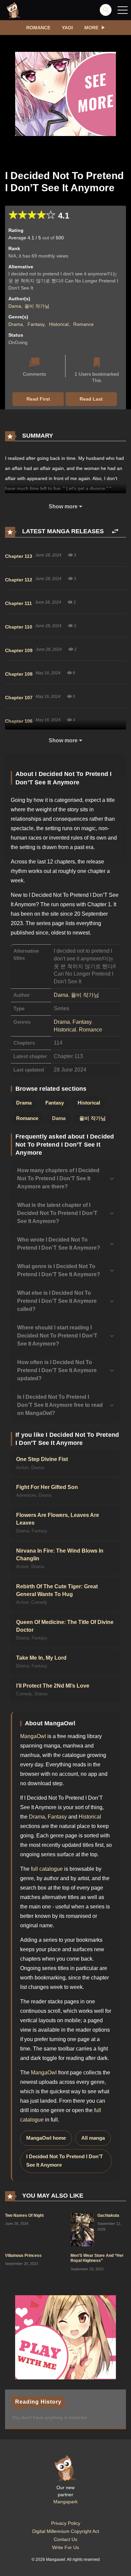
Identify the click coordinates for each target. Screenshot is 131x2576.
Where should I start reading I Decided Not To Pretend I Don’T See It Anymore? (57, 1336)
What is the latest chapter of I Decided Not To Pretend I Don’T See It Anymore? (57, 1213)
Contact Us (65, 2539)
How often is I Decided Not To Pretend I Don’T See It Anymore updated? (57, 1370)
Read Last (91, 399)
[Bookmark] (97, 363)
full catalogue (47, 1869)
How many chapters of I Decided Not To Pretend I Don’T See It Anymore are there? (58, 1178)
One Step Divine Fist (42, 1459)
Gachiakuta (108, 2215)
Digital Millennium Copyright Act (66, 2531)
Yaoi (67, 28)
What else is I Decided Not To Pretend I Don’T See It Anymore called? (57, 1301)
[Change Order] (115, 531)
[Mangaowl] (13, 10)
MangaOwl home (46, 2138)
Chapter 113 (19, 556)
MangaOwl (33, 1736)
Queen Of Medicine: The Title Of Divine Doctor (65, 1626)
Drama (16, 324)
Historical (59, 324)
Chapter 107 (19, 698)
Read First (38, 399)
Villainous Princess (23, 2256)
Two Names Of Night (24, 2215)
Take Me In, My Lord (41, 1658)
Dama (15, 306)
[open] (123, 10)
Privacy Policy (66, 2523)
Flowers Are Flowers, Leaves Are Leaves (58, 1519)
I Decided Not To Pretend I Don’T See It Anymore (64, 2161)
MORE (91, 28)
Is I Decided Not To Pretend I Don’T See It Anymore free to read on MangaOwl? (60, 1405)
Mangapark (65, 2502)
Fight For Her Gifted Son (47, 1487)
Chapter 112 (19, 580)
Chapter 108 (19, 674)
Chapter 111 (18, 603)
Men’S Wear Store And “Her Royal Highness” (97, 2258)
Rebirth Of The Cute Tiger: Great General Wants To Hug (57, 1590)
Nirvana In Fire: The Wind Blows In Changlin (60, 1555)
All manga (93, 2138)
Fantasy (36, 324)
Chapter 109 (19, 650)
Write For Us (65, 2547)
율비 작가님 (37, 306)
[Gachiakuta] (82, 2229)
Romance (38, 28)
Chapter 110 (19, 627)
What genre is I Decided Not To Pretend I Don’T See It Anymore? (59, 1270)
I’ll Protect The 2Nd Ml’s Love (53, 1686)
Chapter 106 (19, 721)
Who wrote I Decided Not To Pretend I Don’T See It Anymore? (59, 1244)
